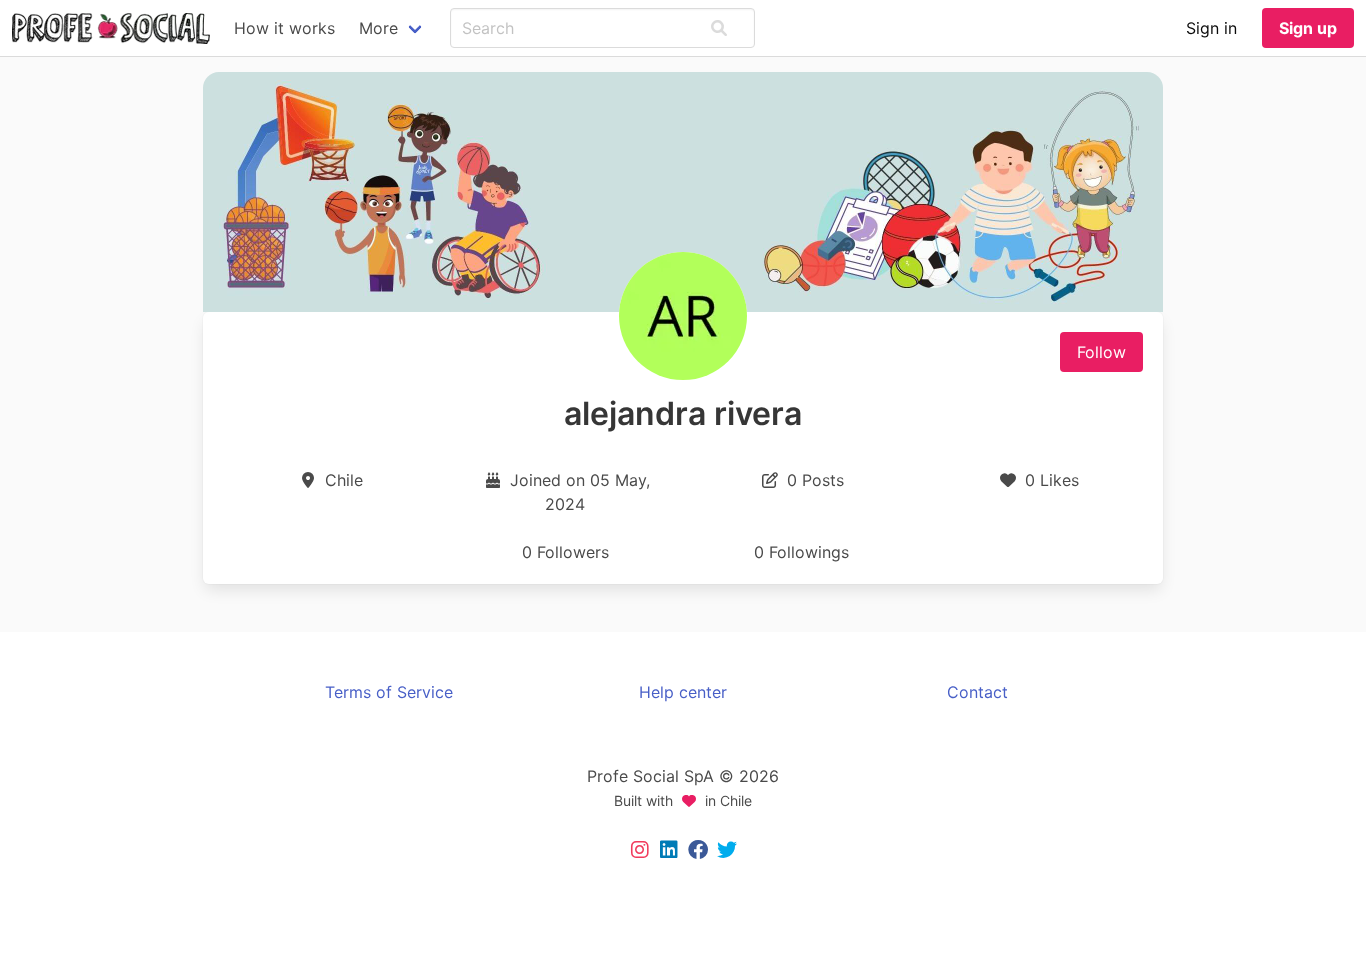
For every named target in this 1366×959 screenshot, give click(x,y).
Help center (683, 692)
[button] (719, 28)
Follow (1101, 352)
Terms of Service (389, 692)
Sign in (1211, 28)
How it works (284, 28)
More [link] (378, 28)
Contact (977, 692)
